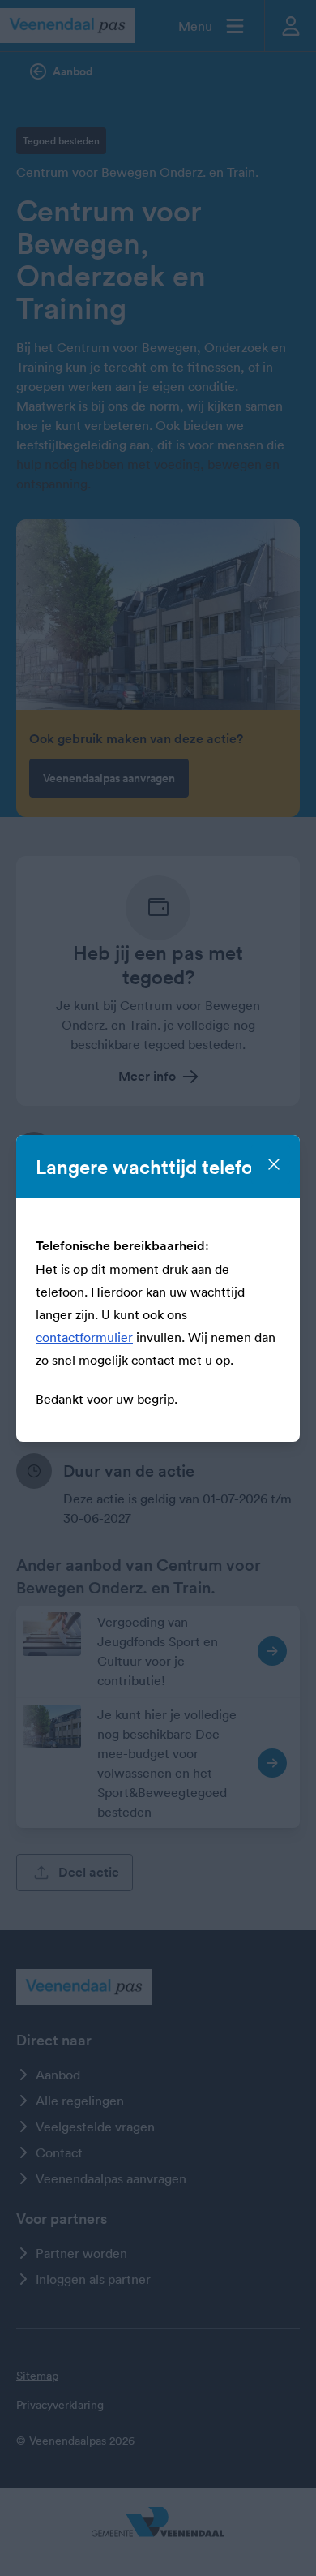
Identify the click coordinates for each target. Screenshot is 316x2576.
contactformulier (84, 1337)
